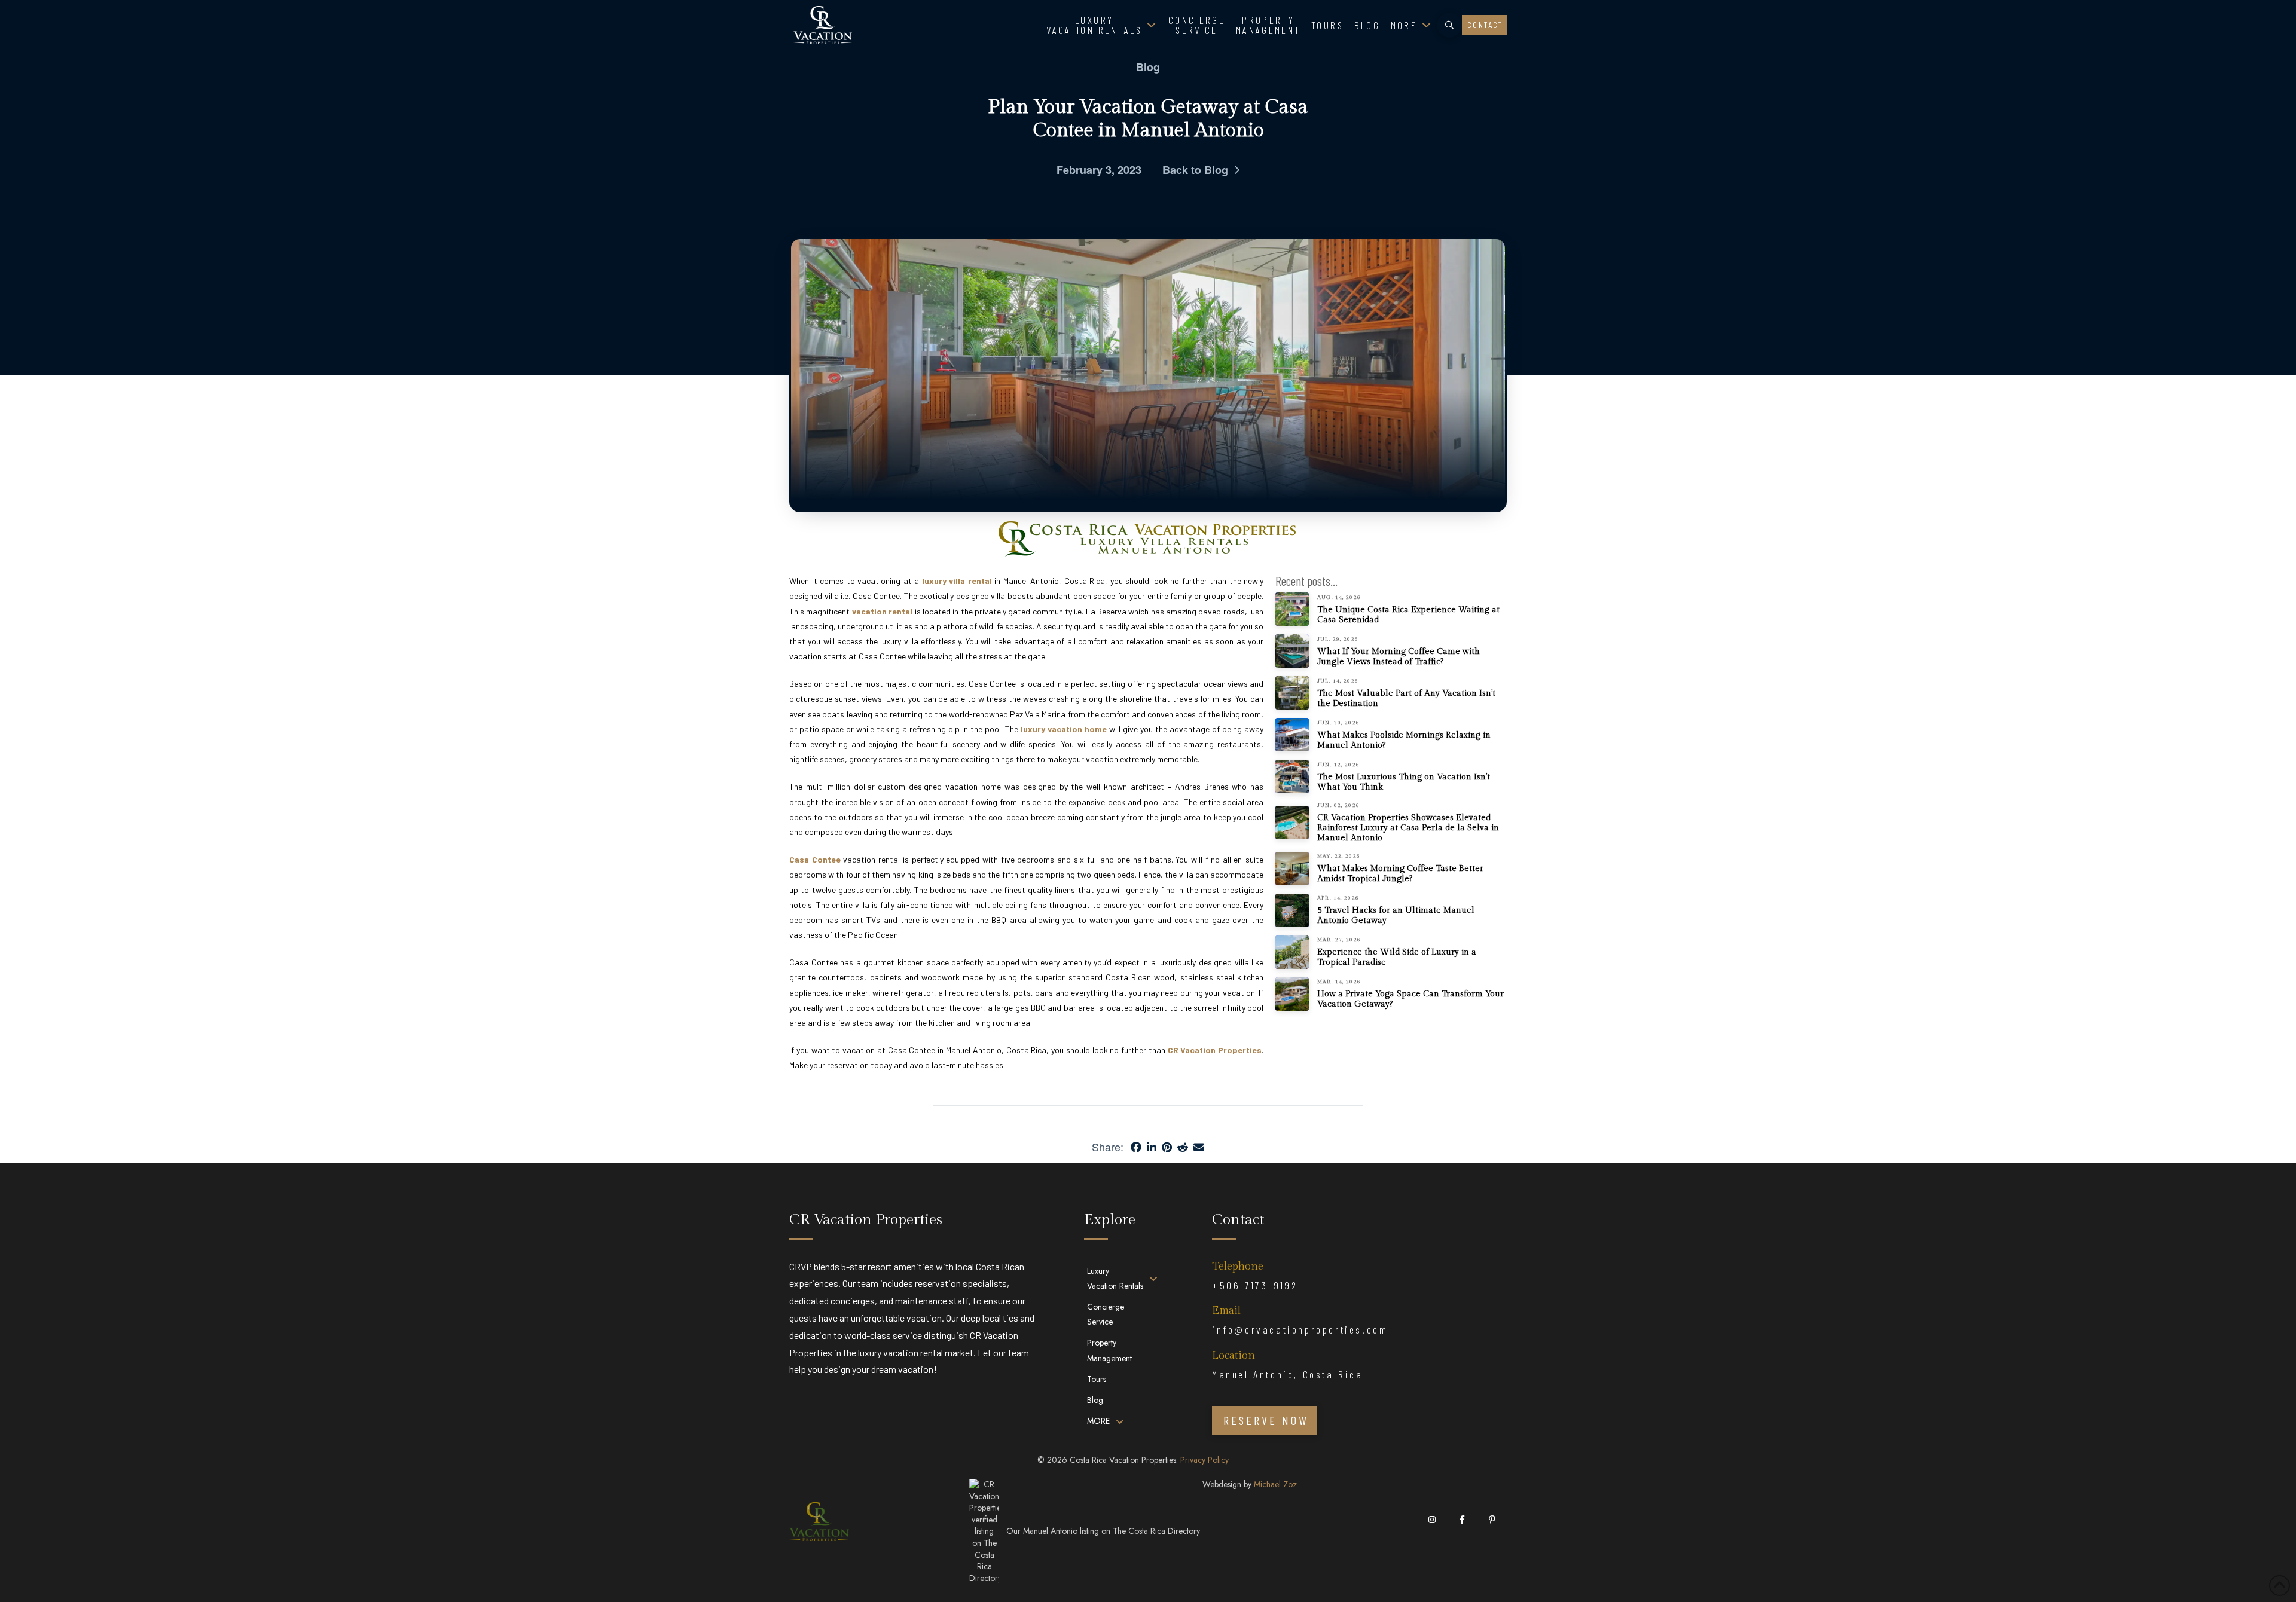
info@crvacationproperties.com (1300, 1329)
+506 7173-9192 (1255, 1285)
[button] (1449, 25)
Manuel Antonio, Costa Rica (1288, 1374)
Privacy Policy (1205, 1460)
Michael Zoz (1275, 1484)
